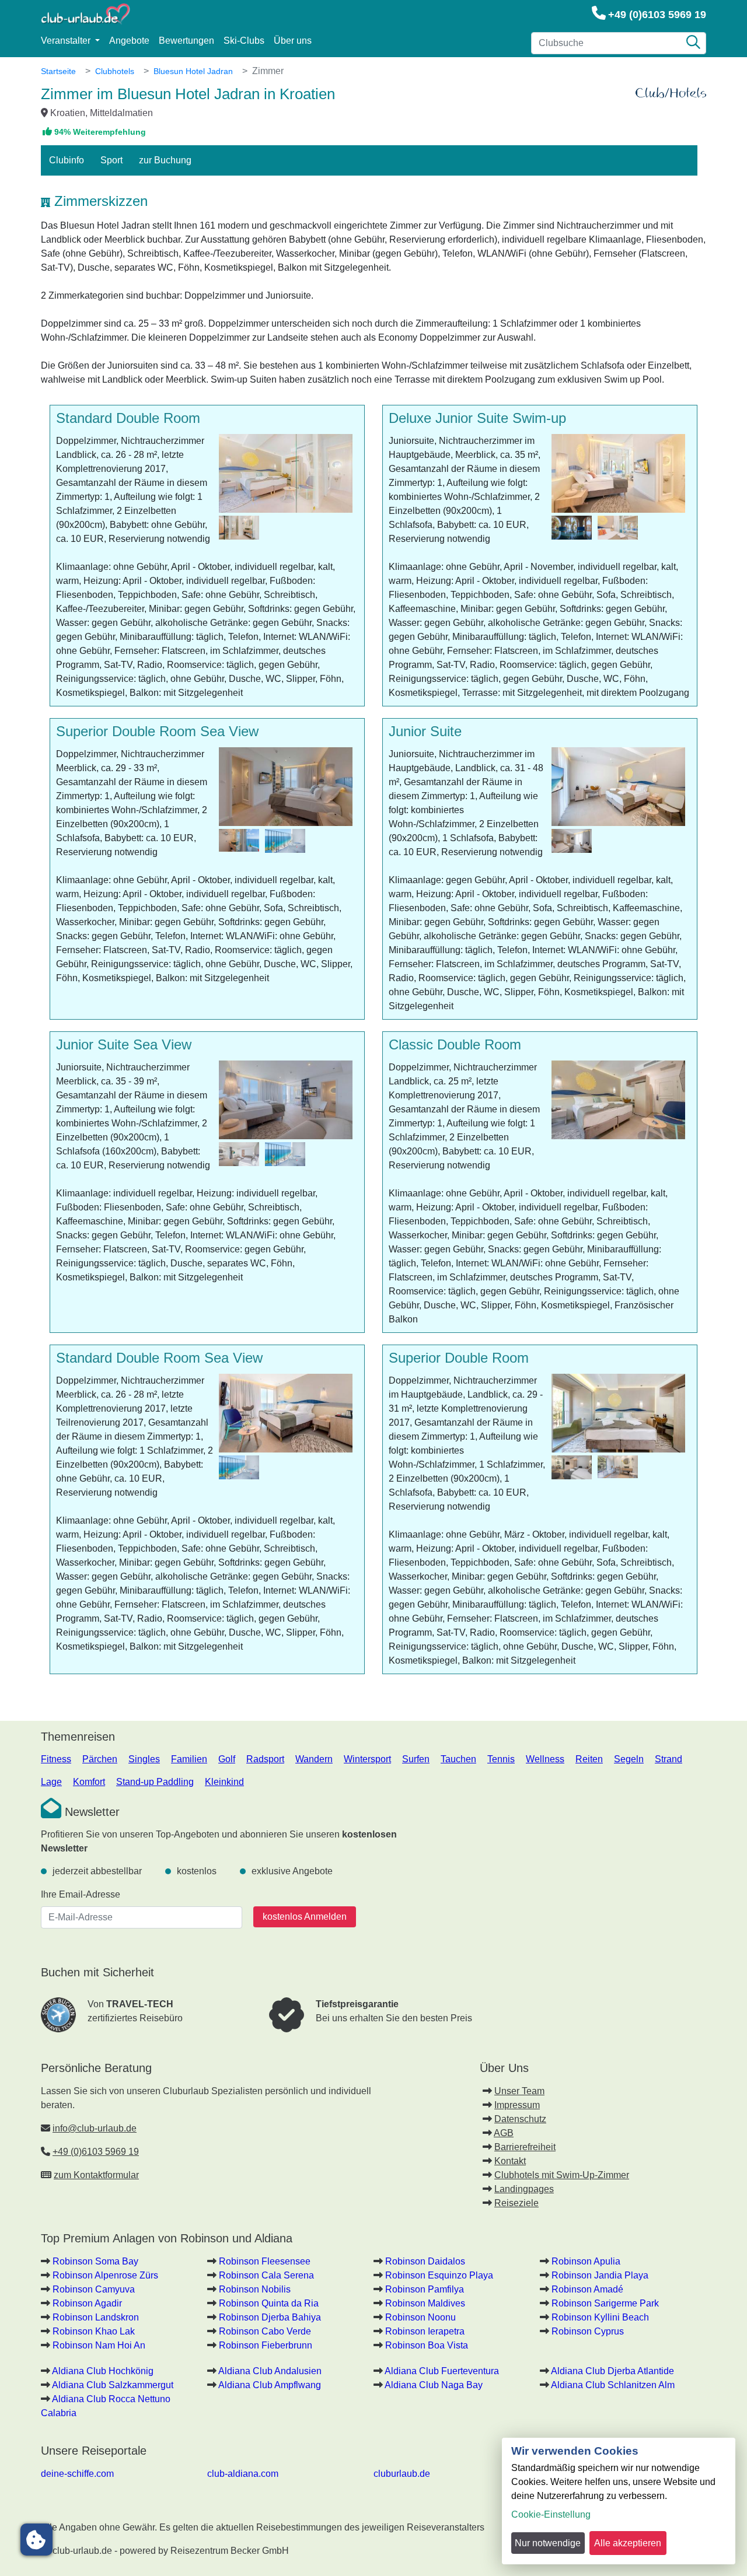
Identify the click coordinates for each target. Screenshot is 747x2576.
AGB (504, 2133)
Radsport (265, 1759)
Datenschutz (520, 2119)
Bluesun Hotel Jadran (193, 71)
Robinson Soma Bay (95, 2261)
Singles (144, 1759)
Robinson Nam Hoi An (99, 2345)
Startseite (58, 71)
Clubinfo (67, 160)
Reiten (589, 1759)
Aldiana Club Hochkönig (103, 2371)
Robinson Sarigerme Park (605, 2303)
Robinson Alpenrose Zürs (105, 2275)
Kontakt (510, 2161)
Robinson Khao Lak (94, 2331)
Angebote (129, 41)
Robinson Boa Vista (427, 2345)
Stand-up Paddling (155, 1782)
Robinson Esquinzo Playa (439, 2275)
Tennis (501, 1759)
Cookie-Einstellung (551, 2514)
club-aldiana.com (243, 2474)
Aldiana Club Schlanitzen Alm (613, 2385)
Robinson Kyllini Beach (600, 2317)
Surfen (416, 1759)
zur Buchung (165, 160)
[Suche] (693, 43)
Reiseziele (516, 2203)
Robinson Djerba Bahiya (270, 2317)
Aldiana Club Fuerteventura (442, 2371)
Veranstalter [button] (67, 41)
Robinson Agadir (87, 2303)
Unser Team (519, 2091)
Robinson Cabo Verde (265, 2331)
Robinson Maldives (425, 2303)
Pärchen (100, 1759)
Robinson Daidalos (425, 2261)
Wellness (545, 1759)
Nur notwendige (548, 2543)
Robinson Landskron (96, 2317)
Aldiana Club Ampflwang (270, 2385)
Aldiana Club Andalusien (270, 2371)
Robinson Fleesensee (265, 2261)
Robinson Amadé (587, 2289)
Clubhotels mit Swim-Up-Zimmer (562, 2175)
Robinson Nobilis (255, 2289)
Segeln (629, 1759)
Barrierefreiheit (525, 2147)
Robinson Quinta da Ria (269, 2303)
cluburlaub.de (402, 2474)
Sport (111, 160)
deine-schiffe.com (77, 2474)
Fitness (56, 1759)
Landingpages (524, 2189)
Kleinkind (224, 1782)
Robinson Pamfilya (425, 2289)
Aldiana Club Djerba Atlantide (612, 2371)
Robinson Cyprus (588, 2331)
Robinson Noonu (420, 2317)
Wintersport (367, 1759)
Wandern (314, 1759)
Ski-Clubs (244, 41)
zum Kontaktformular (96, 2175)
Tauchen (458, 1759)
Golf (227, 1759)
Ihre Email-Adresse (81, 1894)
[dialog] (619, 2501)
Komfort (89, 1782)
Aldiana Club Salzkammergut (113, 2385)
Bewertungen (186, 41)
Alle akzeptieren (628, 2543)
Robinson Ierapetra (425, 2331)
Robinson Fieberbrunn (266, 2345)
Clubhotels (115, 71)
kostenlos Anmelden (305, 1917)
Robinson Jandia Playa (600, 2275)
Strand (669, 1759)
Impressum (517, 2105)
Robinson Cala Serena (266, 2275)
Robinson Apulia (586, 2261)
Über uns (293, 41)
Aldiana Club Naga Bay (434, 2385)
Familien (189, 1759)
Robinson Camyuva (94, 2289)
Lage (51, 1782)
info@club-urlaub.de (95, 2128)
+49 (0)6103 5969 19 (657, 15)
